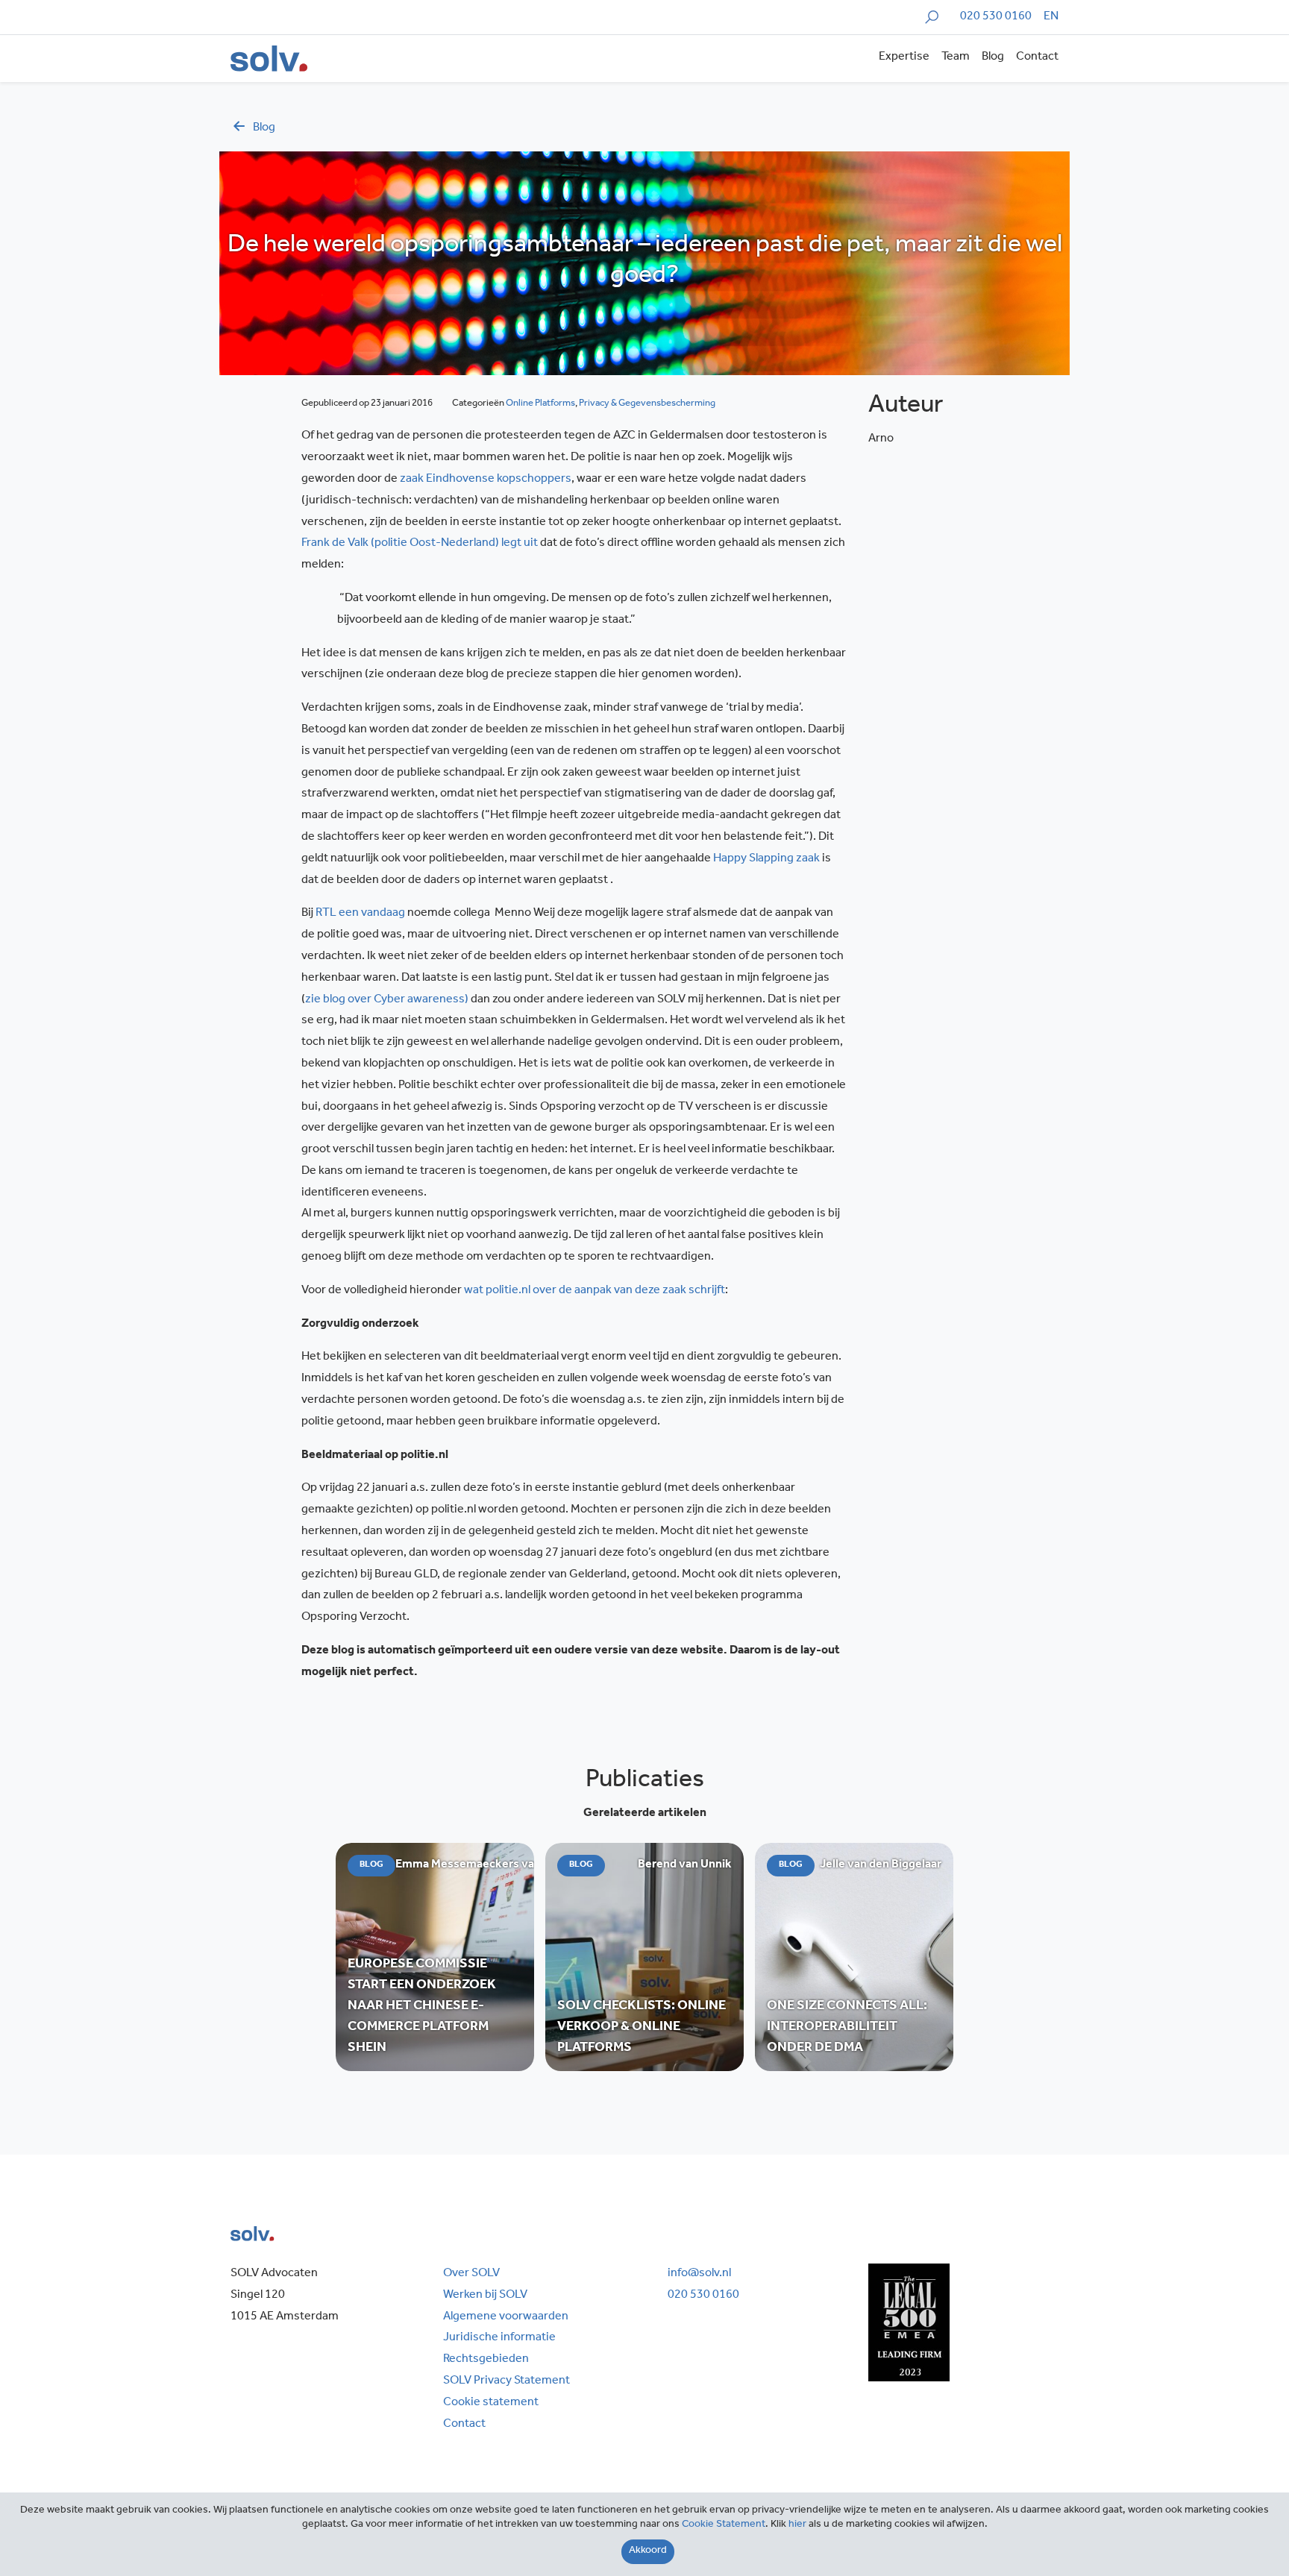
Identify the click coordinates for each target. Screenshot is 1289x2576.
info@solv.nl (699, 2274)
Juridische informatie (499, 2338)
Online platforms (540, 404)
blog (264, 128)
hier (797, 2525)
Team (956, 57)
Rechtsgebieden (486, 2360)
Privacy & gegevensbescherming (647, 404)
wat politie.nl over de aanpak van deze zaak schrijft (595, 1291)
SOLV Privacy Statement (506, 2381)
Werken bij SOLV (485, 2296)
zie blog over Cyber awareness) (387, 1000)
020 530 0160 (996, 17)
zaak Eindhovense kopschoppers (486, 480)
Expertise (904, 57)
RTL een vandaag (360, 914)
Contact (1037, 57)
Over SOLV (471, 2274)
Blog (993, 57)
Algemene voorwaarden (506, 2317)
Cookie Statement (724, 2525)
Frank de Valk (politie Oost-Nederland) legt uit (420, 544)
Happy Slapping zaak (766, 859)
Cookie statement (491, 2403)
